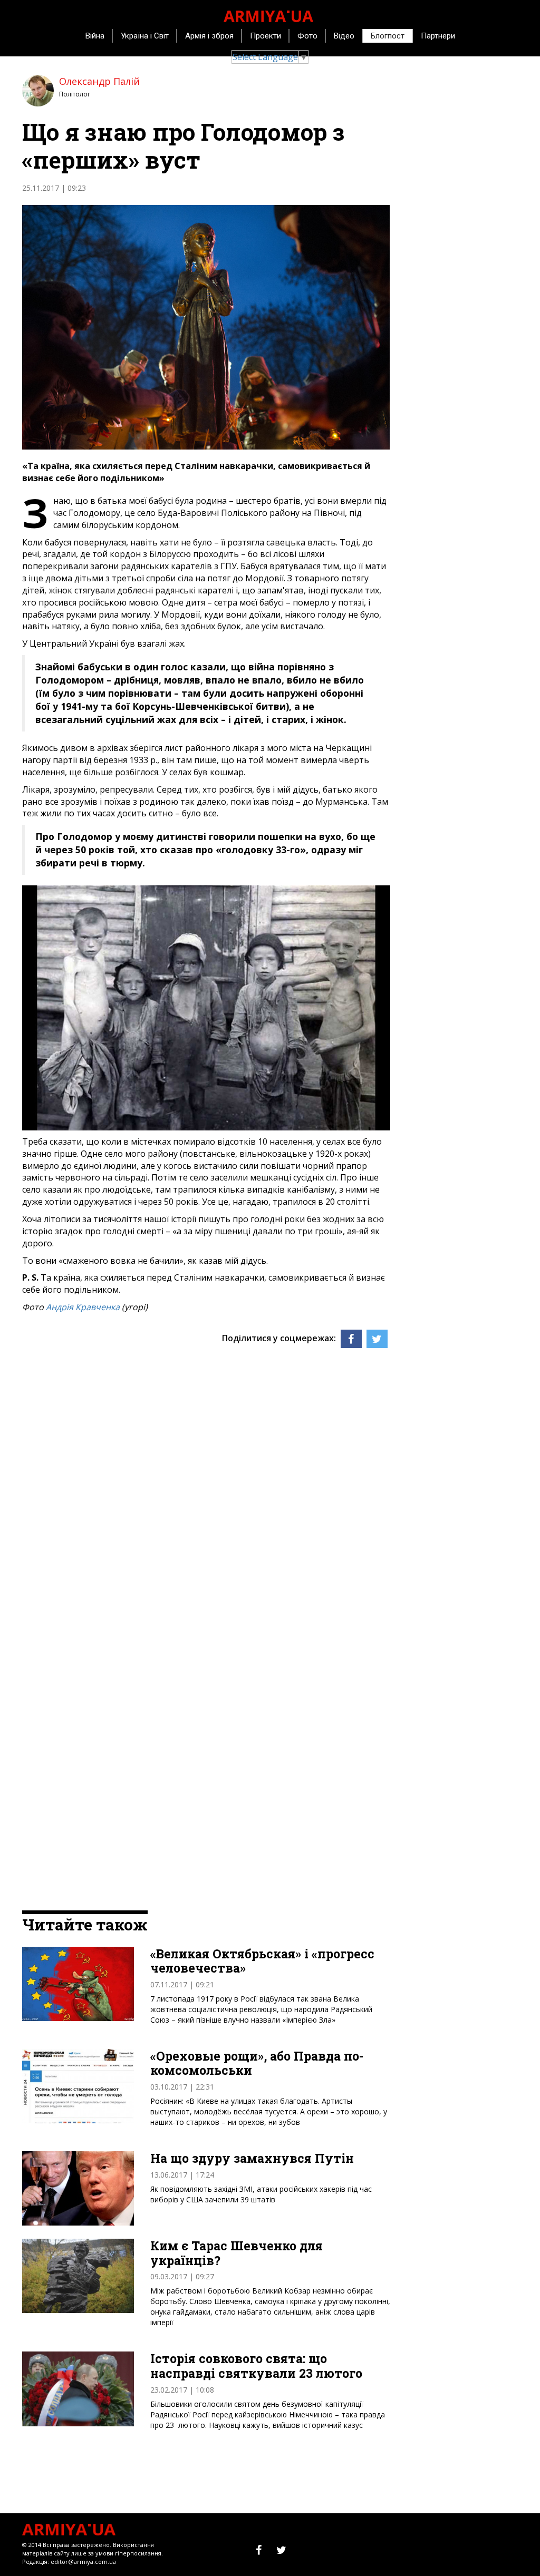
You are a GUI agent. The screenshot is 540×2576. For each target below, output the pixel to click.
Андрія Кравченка (83, 1307)
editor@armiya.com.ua (83, 2562)
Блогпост (388, 36)
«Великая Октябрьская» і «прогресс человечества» (262, 1961)
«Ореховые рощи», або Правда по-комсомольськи (257, 2063)
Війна (95, 36)
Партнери (438, 36)
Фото (307, 36)
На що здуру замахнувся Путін (252, 2159)
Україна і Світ (145, 36)
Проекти (266, 36)
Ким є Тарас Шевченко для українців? (237, 2253)
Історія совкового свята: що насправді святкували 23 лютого (256, 2366)
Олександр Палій (99, 81)
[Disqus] (206, 1490)
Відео (344, 36)
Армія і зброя (209, 36)
